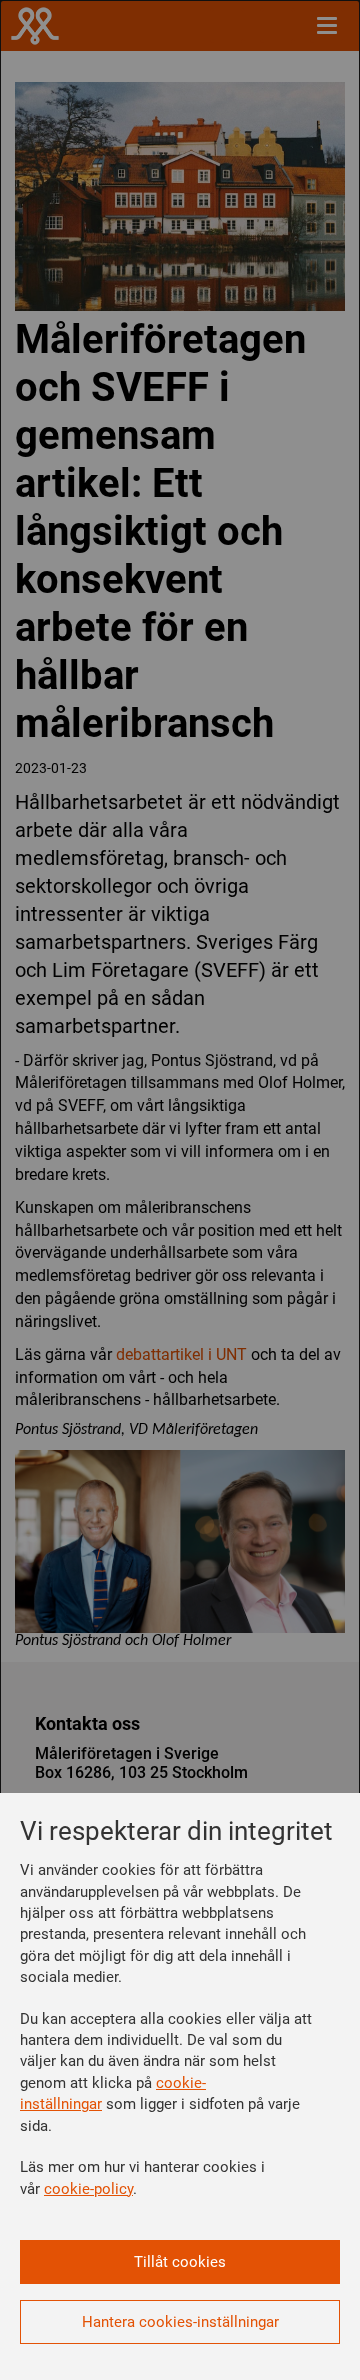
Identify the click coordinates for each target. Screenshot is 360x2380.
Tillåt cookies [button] (180, 2262)
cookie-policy (88, 2189)
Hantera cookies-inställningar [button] (180, 2322)
